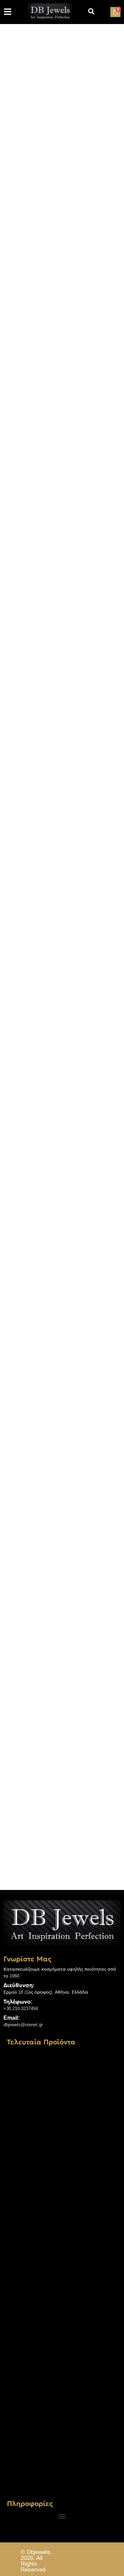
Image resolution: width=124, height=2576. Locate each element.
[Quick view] (50, 1664)
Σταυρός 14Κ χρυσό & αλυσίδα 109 (58, 2472)
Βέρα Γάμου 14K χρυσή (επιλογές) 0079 (57, 2325)
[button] (62, 2516)
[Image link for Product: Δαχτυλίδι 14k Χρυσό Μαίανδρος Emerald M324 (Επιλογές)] (62, 2104)
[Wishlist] (33, 1664)
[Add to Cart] (19, 1664)
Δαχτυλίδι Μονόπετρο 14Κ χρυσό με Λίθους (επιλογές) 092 (61, 2174)
